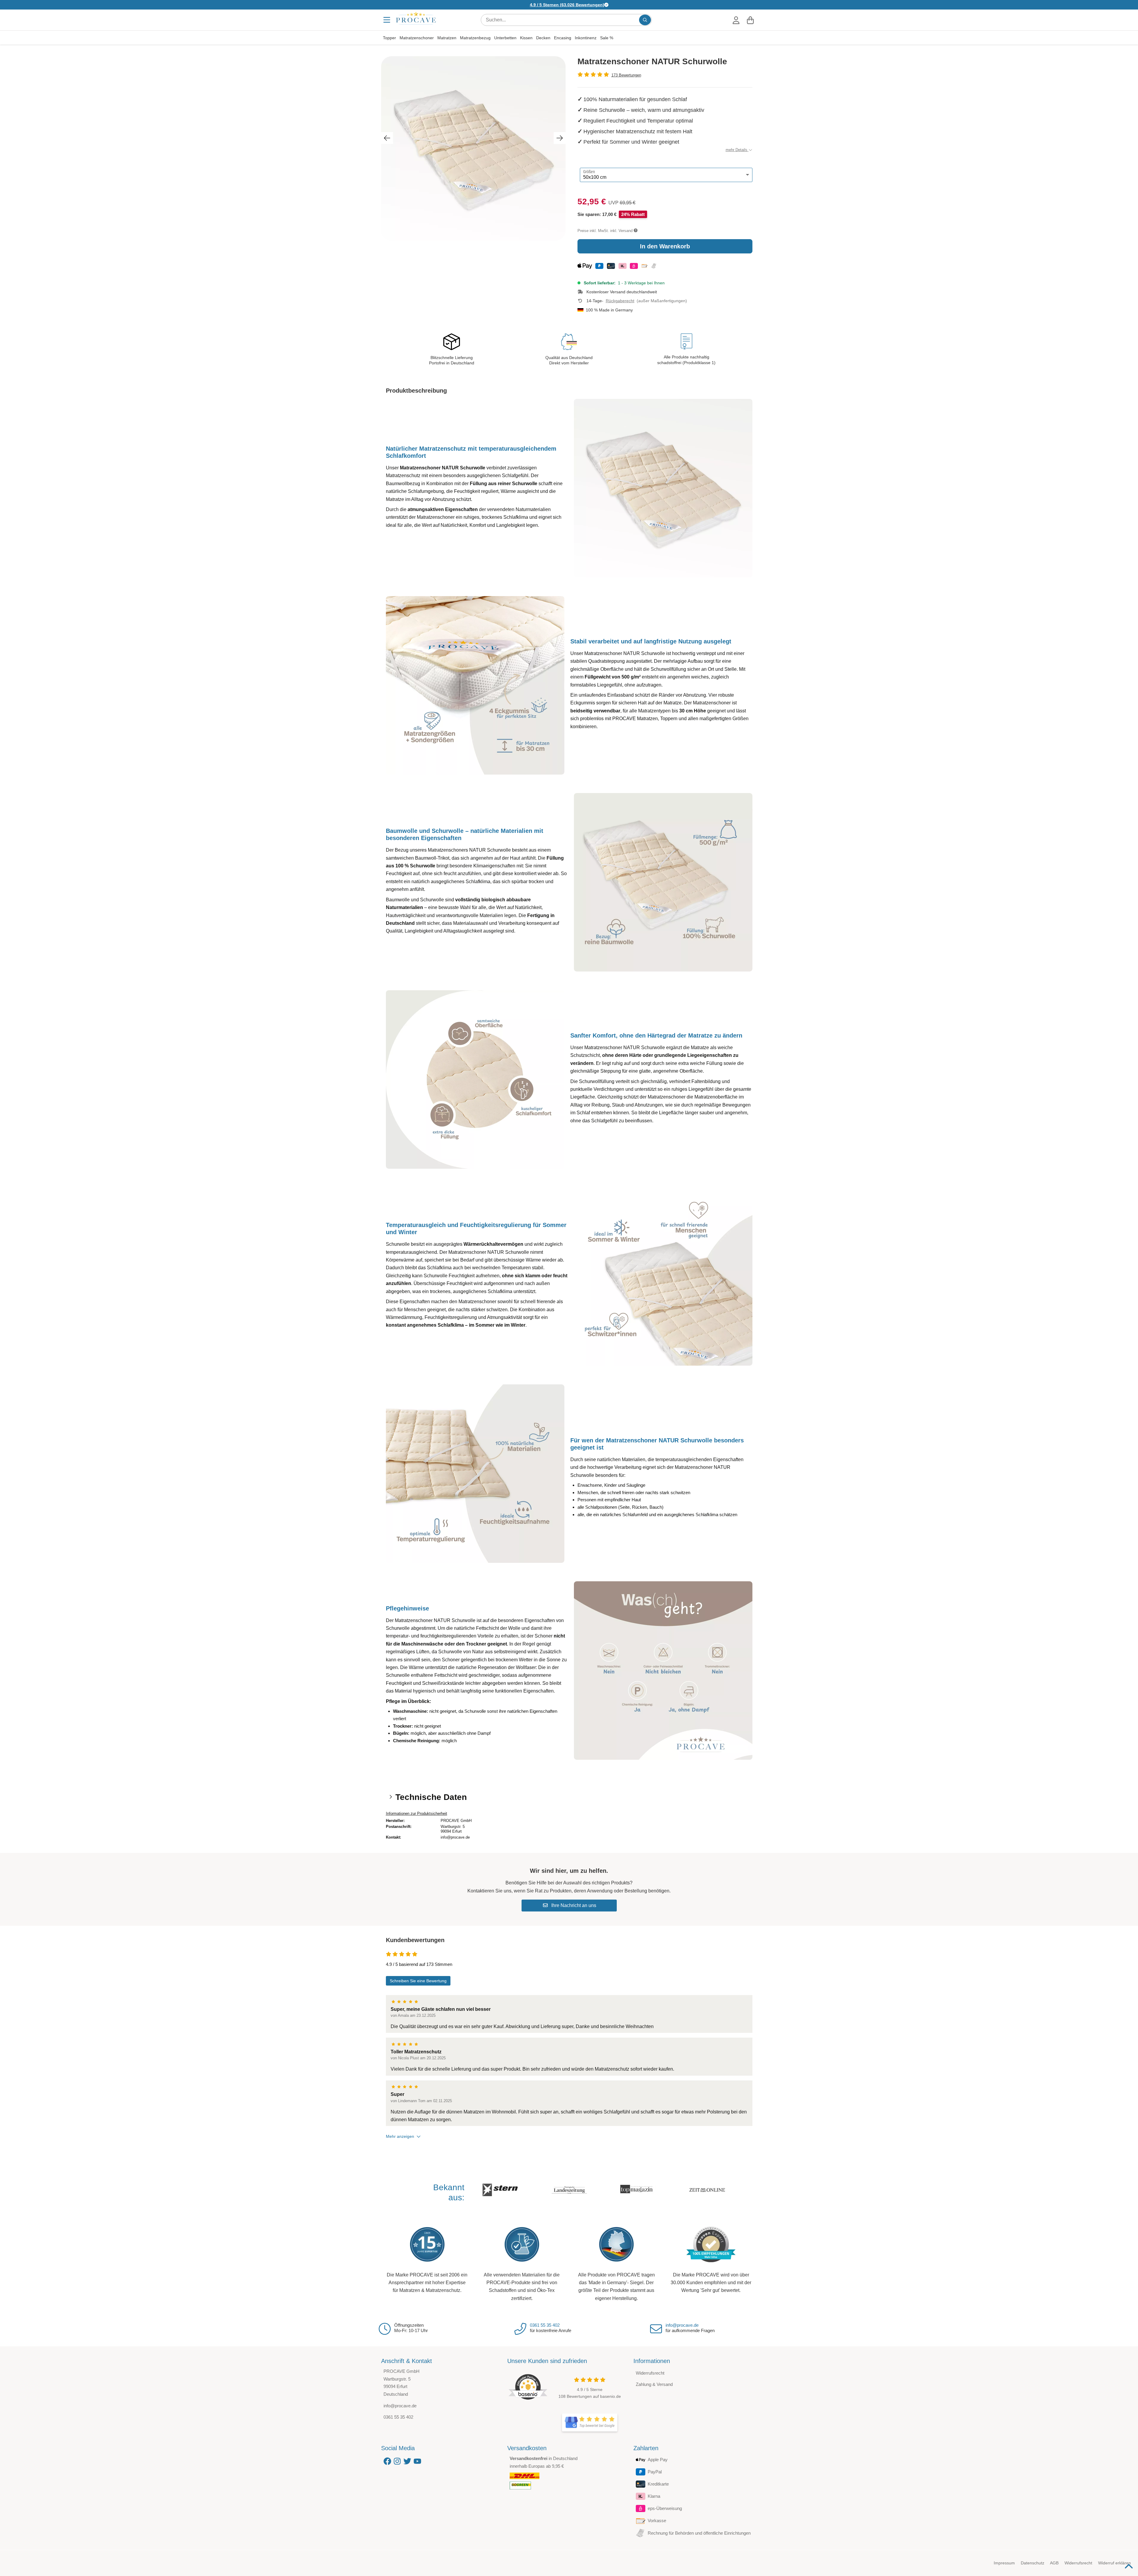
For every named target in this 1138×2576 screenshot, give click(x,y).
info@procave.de (682, 2325)
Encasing (563, 38)
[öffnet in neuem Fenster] (590, 2423)
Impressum (1004, 2563)
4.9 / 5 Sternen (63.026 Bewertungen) (567, 5)
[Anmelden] (736, 20)
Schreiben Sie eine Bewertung (418, 1981)
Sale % (607, 38)
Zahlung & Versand (654, 2384)
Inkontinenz (586, 38)
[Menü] (387, 20)
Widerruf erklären (1114, 2563)
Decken (543, 38)
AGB (1054, 2563)
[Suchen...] (645, 20)
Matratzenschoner (417, 38)
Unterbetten (505, 38)
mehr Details (737, 150)
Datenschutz (1033, 2563)
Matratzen (447, 38)
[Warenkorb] (750, 20)
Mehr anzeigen (400, 2136)
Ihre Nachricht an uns (573, 1905)
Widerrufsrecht (650, 2373)
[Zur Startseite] (416, 18)
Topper (389, 38)
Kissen (526, 38)
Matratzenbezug (475, 38)
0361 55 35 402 (545, 2325)
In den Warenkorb (665, 246)
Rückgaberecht (620, 301)
